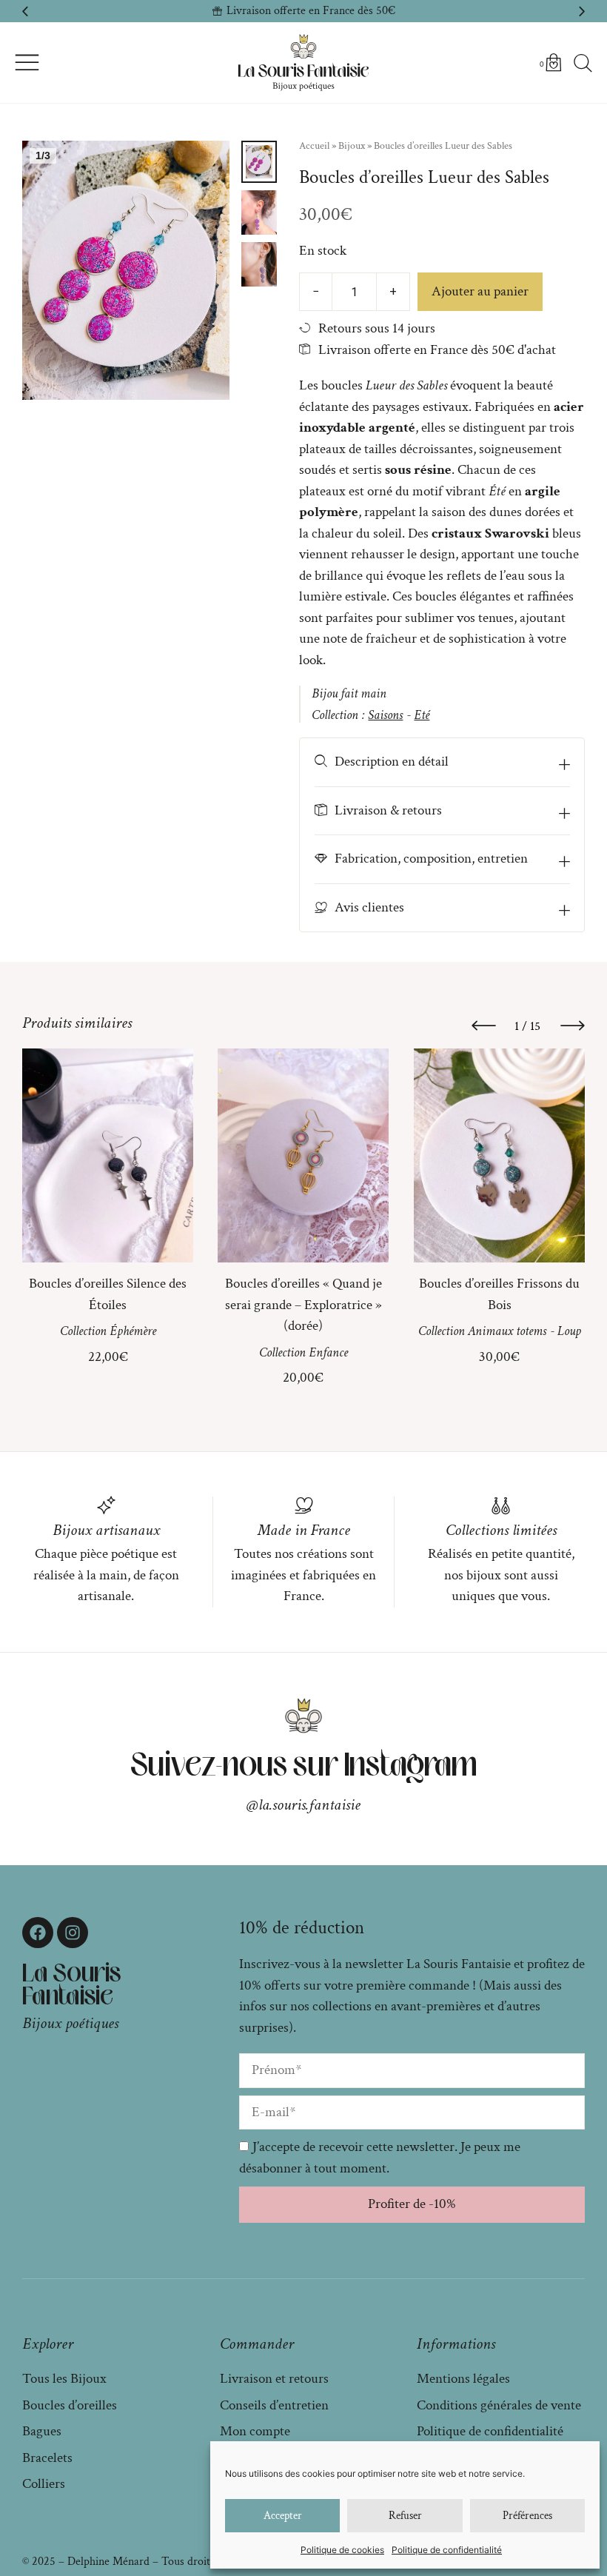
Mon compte (255, 2431)
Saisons (385, 715)
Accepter (283, 2516)
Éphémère (133, 1331)
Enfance (328, 1352)
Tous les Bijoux (64, 2379)
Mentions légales (463, 2379)
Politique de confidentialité (447, 2550)
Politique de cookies (342, 2550)
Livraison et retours (274, 2379)
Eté (422, 715)
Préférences (527, 2516)
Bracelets (47, 2458)
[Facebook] (38, 1933)
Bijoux (352, 146)
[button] (25, 11)
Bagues (42, 2431)
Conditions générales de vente (499, 2405)
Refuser (405, 2516)
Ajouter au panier (480, 291)
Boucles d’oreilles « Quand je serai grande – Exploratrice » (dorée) (303, 1305)
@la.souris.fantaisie (303, 1805)
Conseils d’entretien (274, 2405)
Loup (569, 1331)
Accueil (314, 146)
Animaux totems (506, 1331)
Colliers (44, 2484)
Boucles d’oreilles (70, 2405)
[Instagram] (73, 1933)
